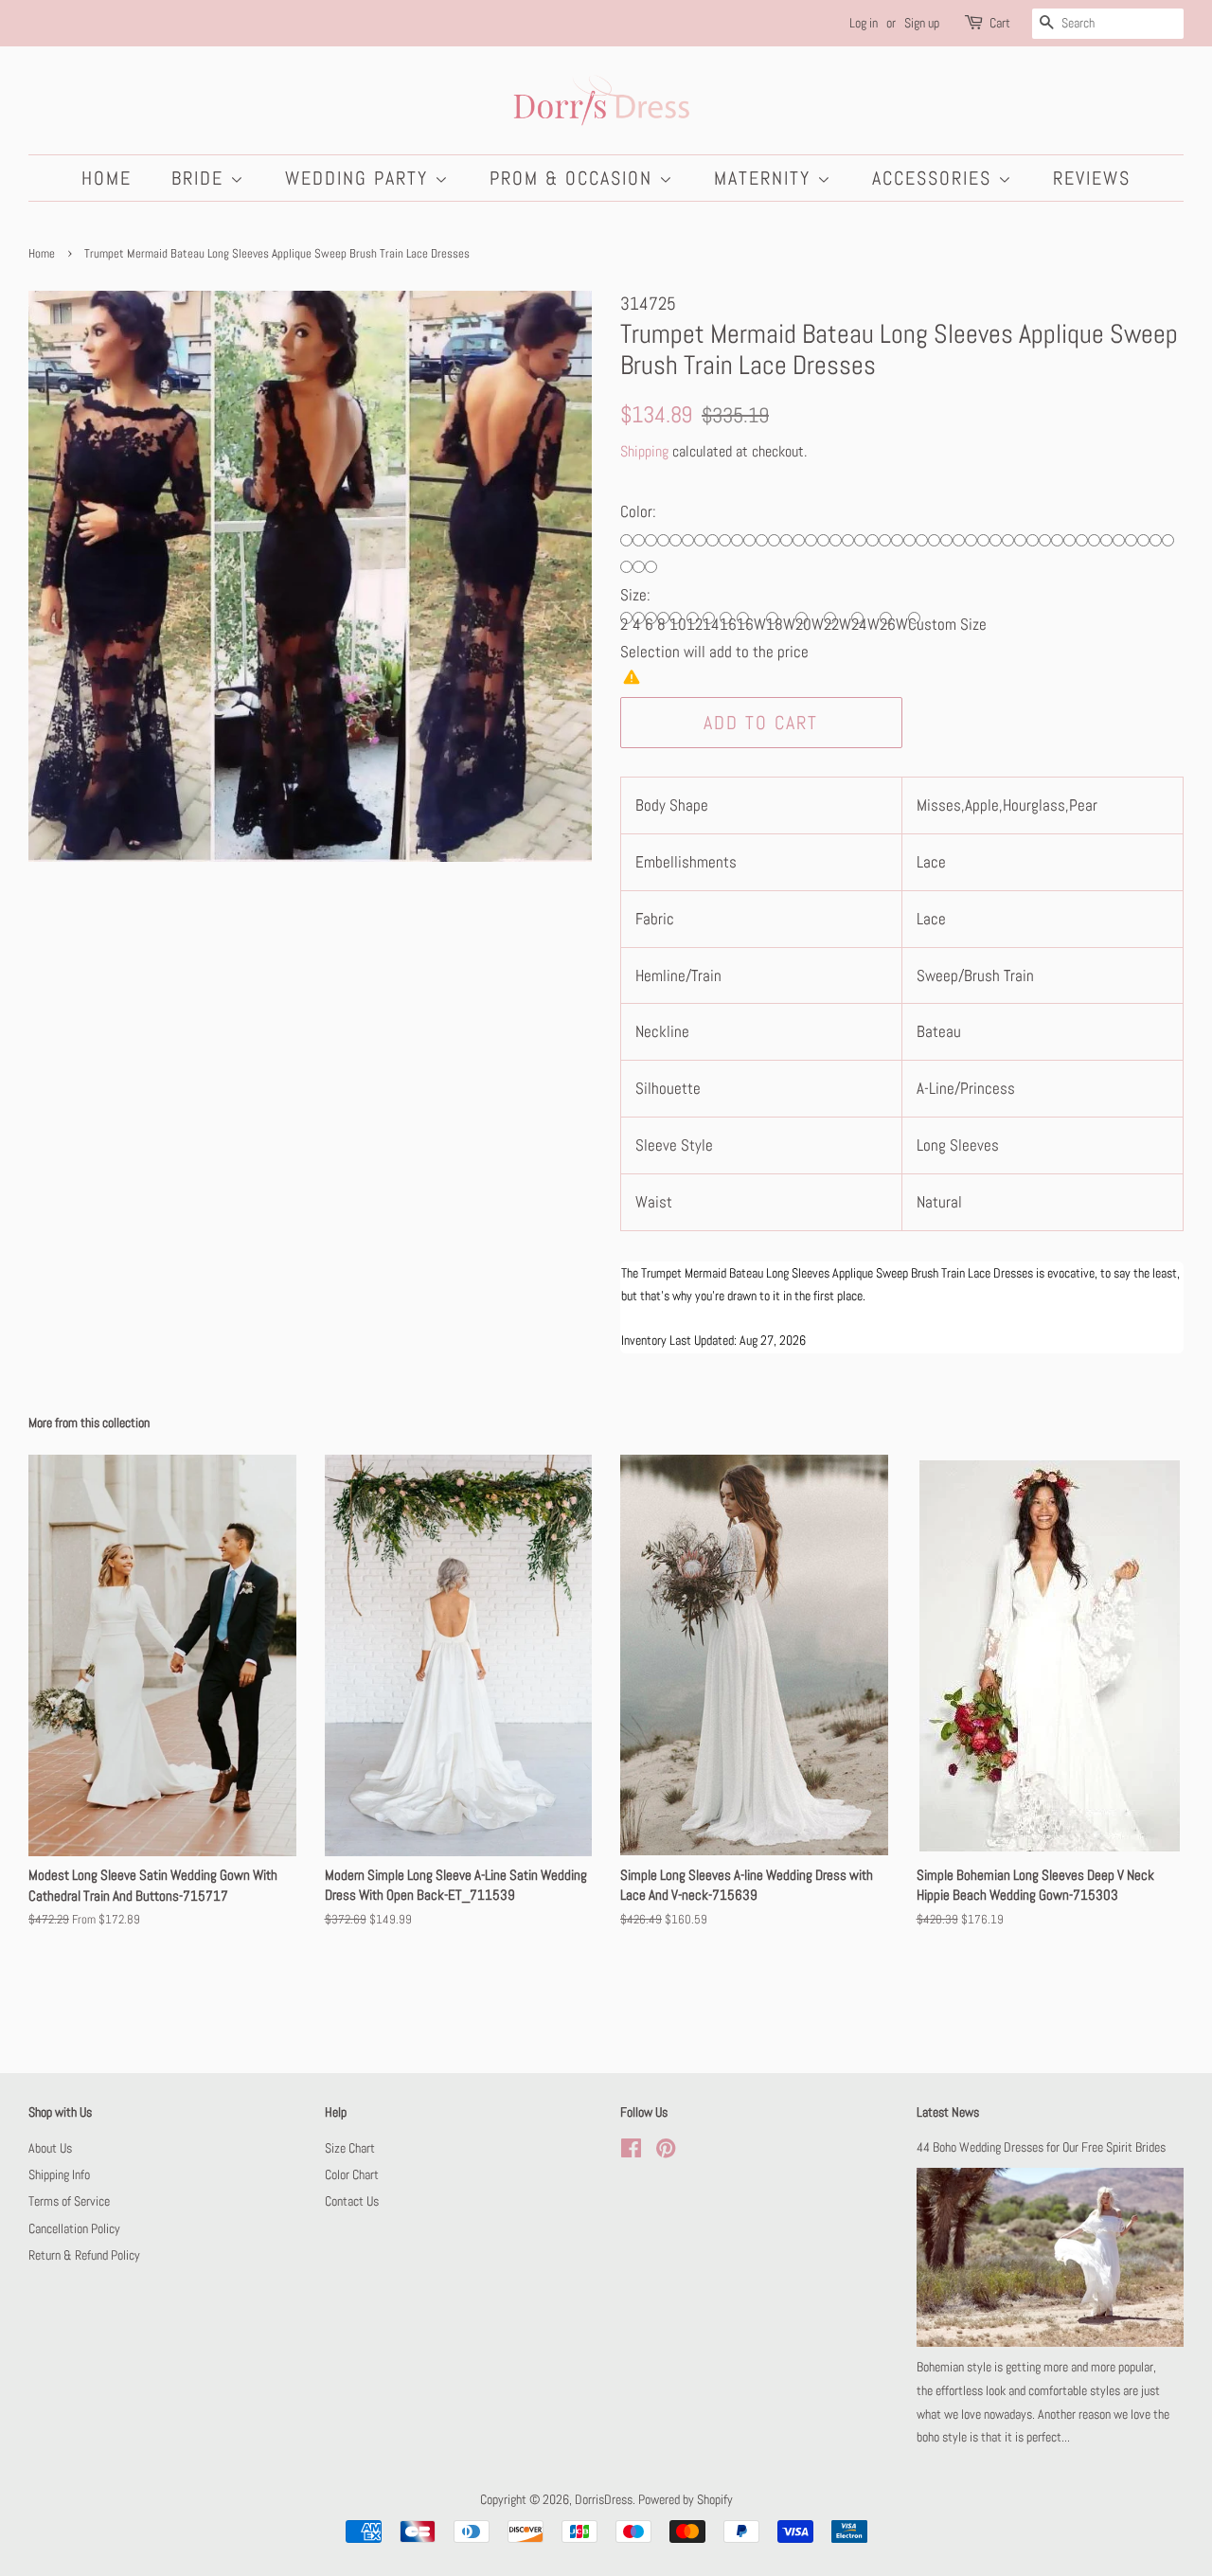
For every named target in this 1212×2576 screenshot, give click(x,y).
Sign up (922, 23)
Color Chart (352, 2174)
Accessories (935, 178)
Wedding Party (360, 178)
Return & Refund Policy (84, 2255)
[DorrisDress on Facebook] (631, 2152)
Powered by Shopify (686, 2499)
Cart (1000, 23)
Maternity (766, 178)
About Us (50, 2148)
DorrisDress (604, 2499)
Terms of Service (69, 2201)
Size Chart (350, 2148)
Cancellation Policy (74, 2228)
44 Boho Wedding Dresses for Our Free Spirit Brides (1041, 2147)
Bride (201, 178)
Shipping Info (59, 2174)
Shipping (644, 451)
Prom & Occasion (574, 178)
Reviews (1092, 178)
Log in (864, 23)
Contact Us (352, 2201)
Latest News (948, 2112)
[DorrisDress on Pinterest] (666, 2152)
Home (107, 178)
